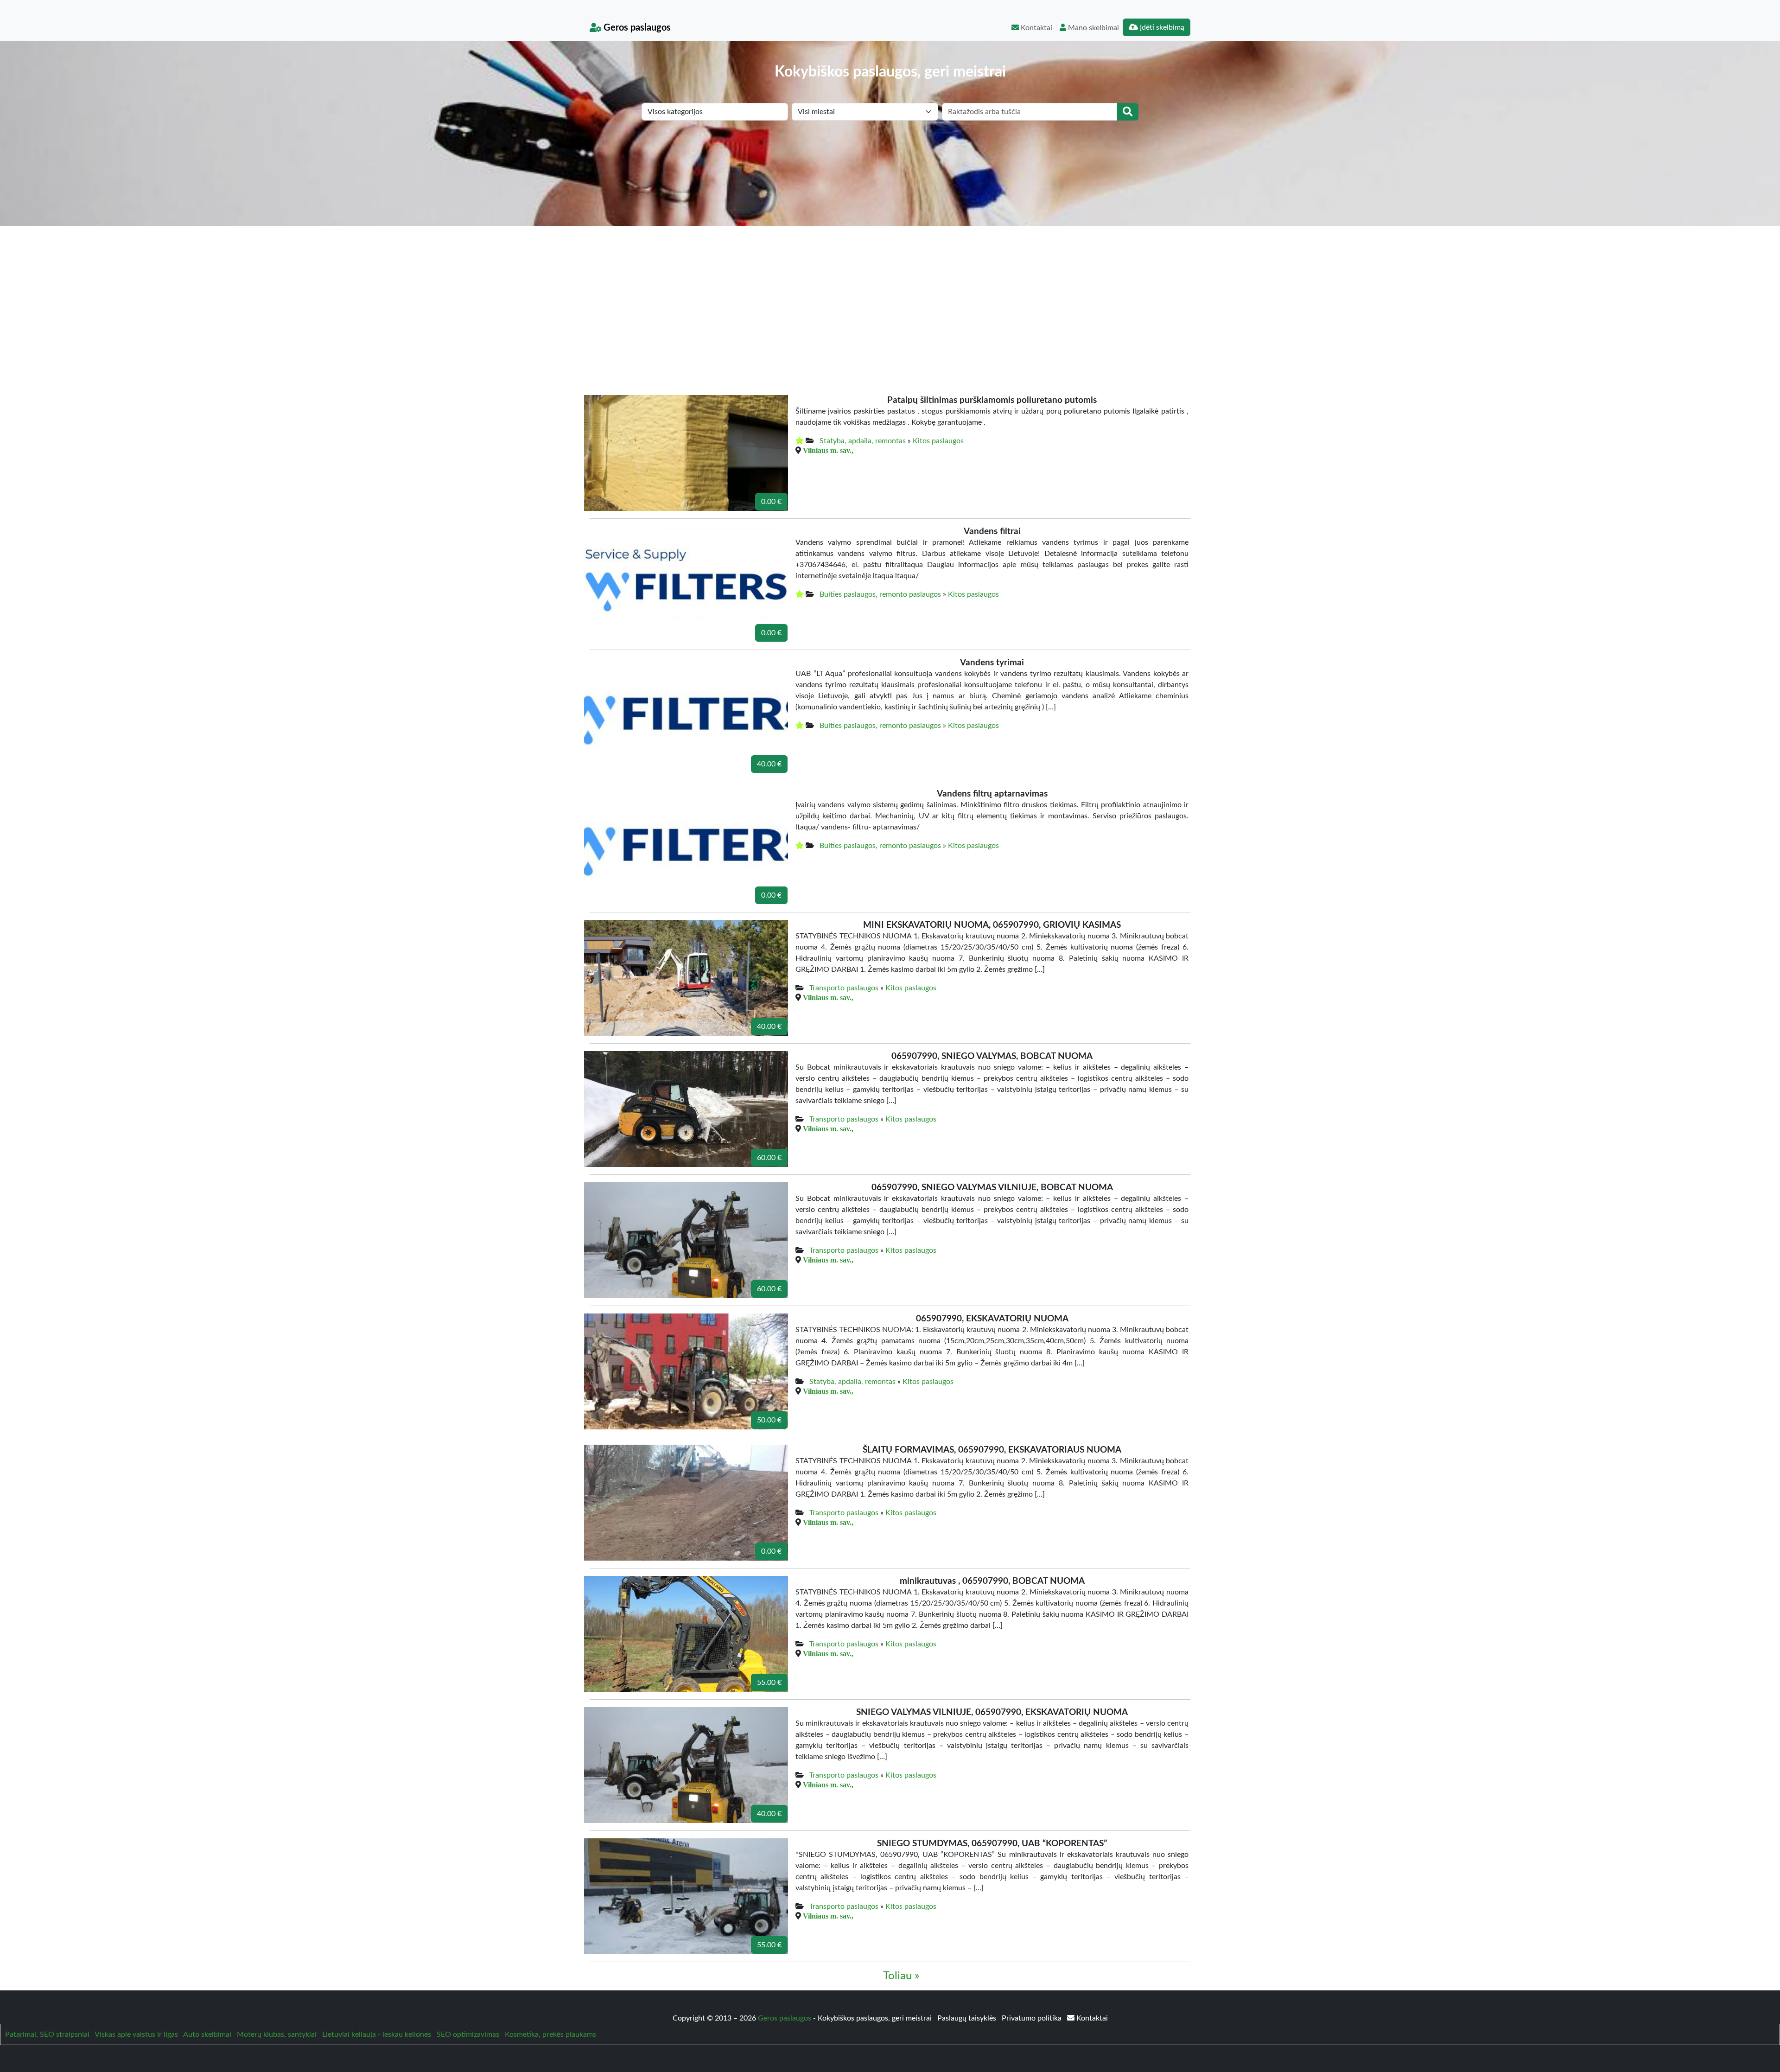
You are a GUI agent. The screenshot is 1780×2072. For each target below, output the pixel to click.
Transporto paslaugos (844, 988)
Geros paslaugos (636, 28)
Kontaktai (1036, 28)
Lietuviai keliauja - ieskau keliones (377, 2034)
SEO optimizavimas (468, 2034)
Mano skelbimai (1093, 28)
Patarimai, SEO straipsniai (47, 2034)
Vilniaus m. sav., (828, 450)
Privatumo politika (1033, 2018)
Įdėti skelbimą (1161, 27)
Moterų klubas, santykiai (277, 2034)
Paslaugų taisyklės (968, 2018)
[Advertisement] (890, 296)
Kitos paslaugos (938, 441)
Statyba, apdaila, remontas (863, 441)
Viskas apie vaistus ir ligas (136, 2034)
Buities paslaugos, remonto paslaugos (880, 594)
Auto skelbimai (207, 2034)
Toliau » (901, 1976)
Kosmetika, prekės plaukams (550, 2034)
